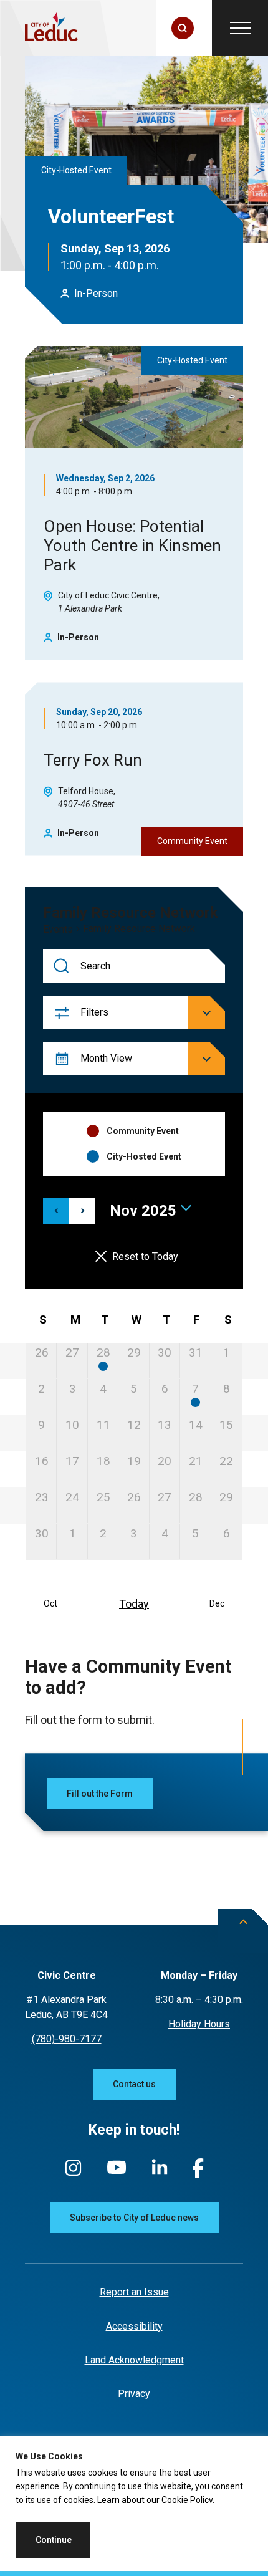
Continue (54, 2540)
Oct (50, 1603)
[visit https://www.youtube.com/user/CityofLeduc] (117, 2173)
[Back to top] (243, 1931)
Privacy (134, 2394)
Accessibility (134, 2326)
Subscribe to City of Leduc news (134, 2218)
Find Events (62, 967)
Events (58, 930)
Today (134, 1604)
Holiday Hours (199, 2024)
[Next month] (82, 1211)
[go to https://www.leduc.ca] (51, 28)
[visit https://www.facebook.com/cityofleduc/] (198, 2174)
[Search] (183, 28)
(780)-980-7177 (67, 2039)
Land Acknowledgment (134, 2360)
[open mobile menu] (240, 28)
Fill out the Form (100, 1794)
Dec (217, 1603)
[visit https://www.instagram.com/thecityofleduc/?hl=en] (73, 2174)
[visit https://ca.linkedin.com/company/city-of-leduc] (160, 2173)
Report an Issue (134, 2292)
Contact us (134, 2084)
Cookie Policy (187, 2500)
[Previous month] (56, 1211)
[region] (134, 2506)
